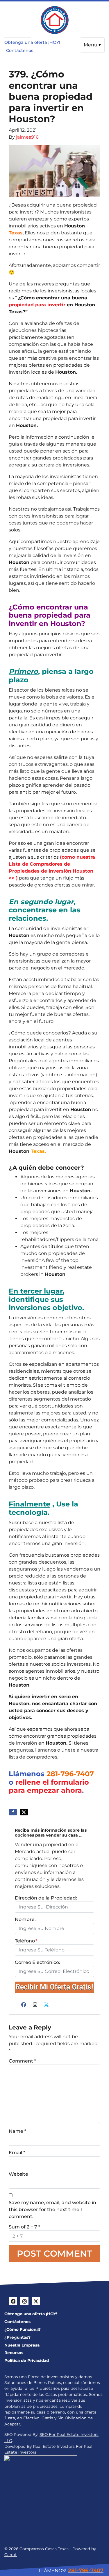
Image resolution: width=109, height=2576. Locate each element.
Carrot (11, 2555)
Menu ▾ (92, 45)
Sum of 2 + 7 (24, 2227)
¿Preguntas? (17, 2337)
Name (17, 2131)
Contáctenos (20, 50)
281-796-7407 (70, 1774)
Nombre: (25, 1919)
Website (18, 2174)
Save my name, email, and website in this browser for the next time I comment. (52, 2209)
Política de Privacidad (27, 2360)
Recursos (14, 2353)
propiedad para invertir (37, 305)
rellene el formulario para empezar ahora (49, 1786)
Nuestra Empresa (22, 2345)
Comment (22, 2061)
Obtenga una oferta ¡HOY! (32, 42)
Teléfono (26, 1941)
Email (17, 2153)
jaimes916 (27, 137)
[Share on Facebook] (13, 1812)
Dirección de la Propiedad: (46, 1898)
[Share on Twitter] (24, 1812)
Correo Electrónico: (37, 1962)
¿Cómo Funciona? (23, 2329)
